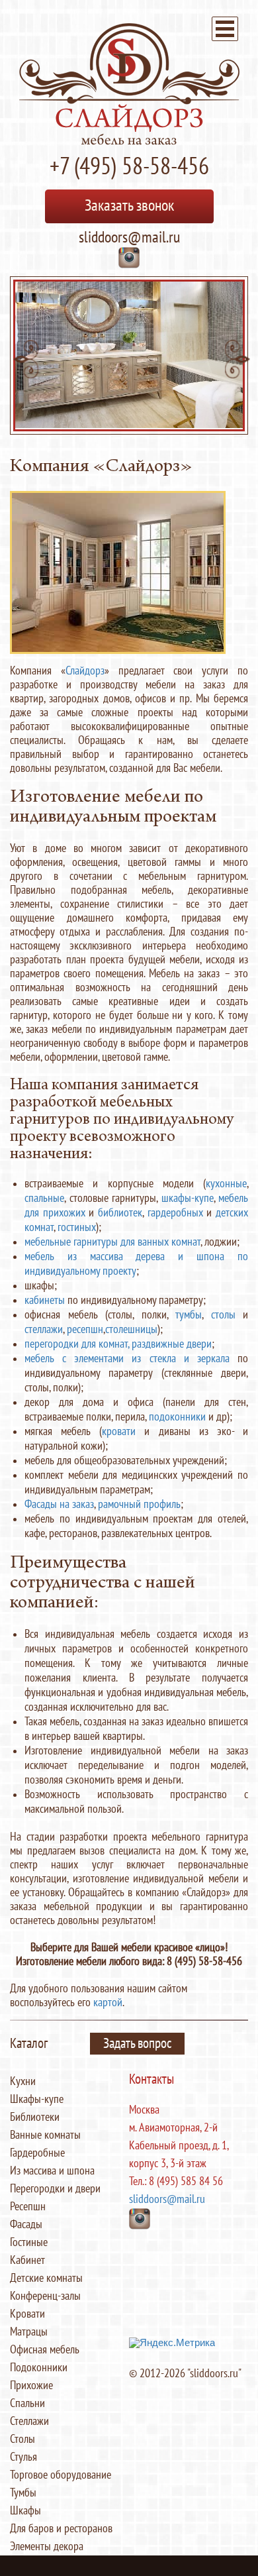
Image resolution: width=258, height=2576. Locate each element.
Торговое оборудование (61, 2475)
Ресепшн (28, 2207)
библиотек (120, 1213)
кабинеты (45, 1300)
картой (108, 2003)
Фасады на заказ (59, 1504)
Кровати (27, 2314)
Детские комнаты (46, 2278)
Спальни (27, 2403)
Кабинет (27, 2260)
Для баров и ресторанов (61, 2529)
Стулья (23, 2457)
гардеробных (175, 1213)
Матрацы (29, 2332)
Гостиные (29, 2242)
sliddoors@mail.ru (129, 238)
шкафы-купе (188, 1198)
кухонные (226, 1184)
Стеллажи (29, 2421)
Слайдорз (85, 671)
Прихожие (31, 2386)
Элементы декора (47, 2547)
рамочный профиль (139, 1504)
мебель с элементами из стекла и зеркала (127, 1359)
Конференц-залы (45, 2296)
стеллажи (44, 1329)
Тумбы (23, 2493)
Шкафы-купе (37, 2099)
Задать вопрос (137, 2044)
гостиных (77, 1227)
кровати (119, 1431)
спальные (44, 1198)
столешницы (131, 1329)
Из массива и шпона (52, 2171)
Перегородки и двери (55, 2189)
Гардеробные (37, 2153)
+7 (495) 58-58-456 (129, 167)
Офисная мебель (45, 2350)
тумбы (189, 1315)
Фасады (26, 2225)
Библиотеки (35, 2117)
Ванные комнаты (45, 2135)
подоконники (177, 1417)
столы (223, 1315)
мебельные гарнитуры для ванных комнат (112, 1242)
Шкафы (25, 2511)
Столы (22, 2439)
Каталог (29, 2044)
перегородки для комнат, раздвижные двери (118, 1344)
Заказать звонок (129, 206)
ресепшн (85, 1329)
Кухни (23, 2081)
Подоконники (39, 2368)
